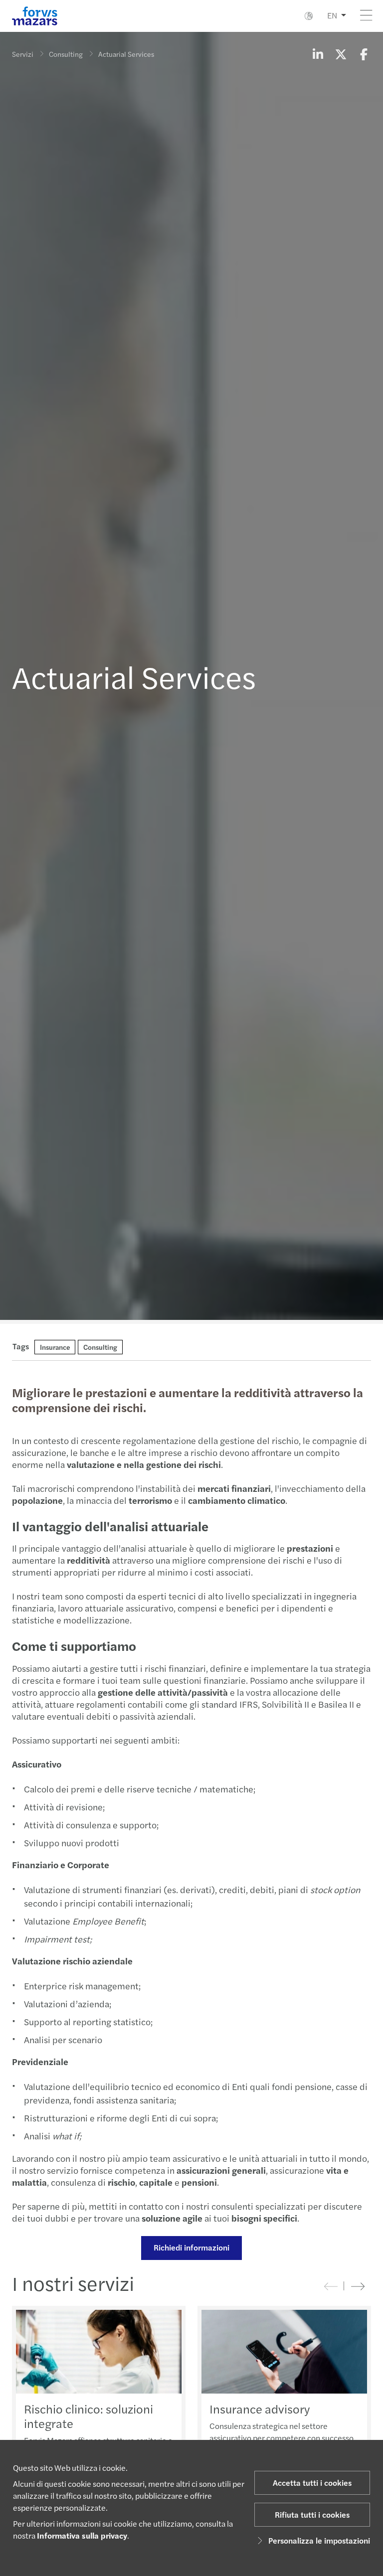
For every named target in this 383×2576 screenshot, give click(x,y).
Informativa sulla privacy (82, 2535)
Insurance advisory (260, 2409)
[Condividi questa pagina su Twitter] (341, 54)
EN (332, 15)
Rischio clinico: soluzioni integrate (89, 2416)
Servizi (23, 54)
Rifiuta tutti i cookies (312, 2514)
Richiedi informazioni (191, 2247)
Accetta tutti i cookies (312, 2483)
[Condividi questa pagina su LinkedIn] (318, 54)
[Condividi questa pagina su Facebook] (364, 54)
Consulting (66, 54)
